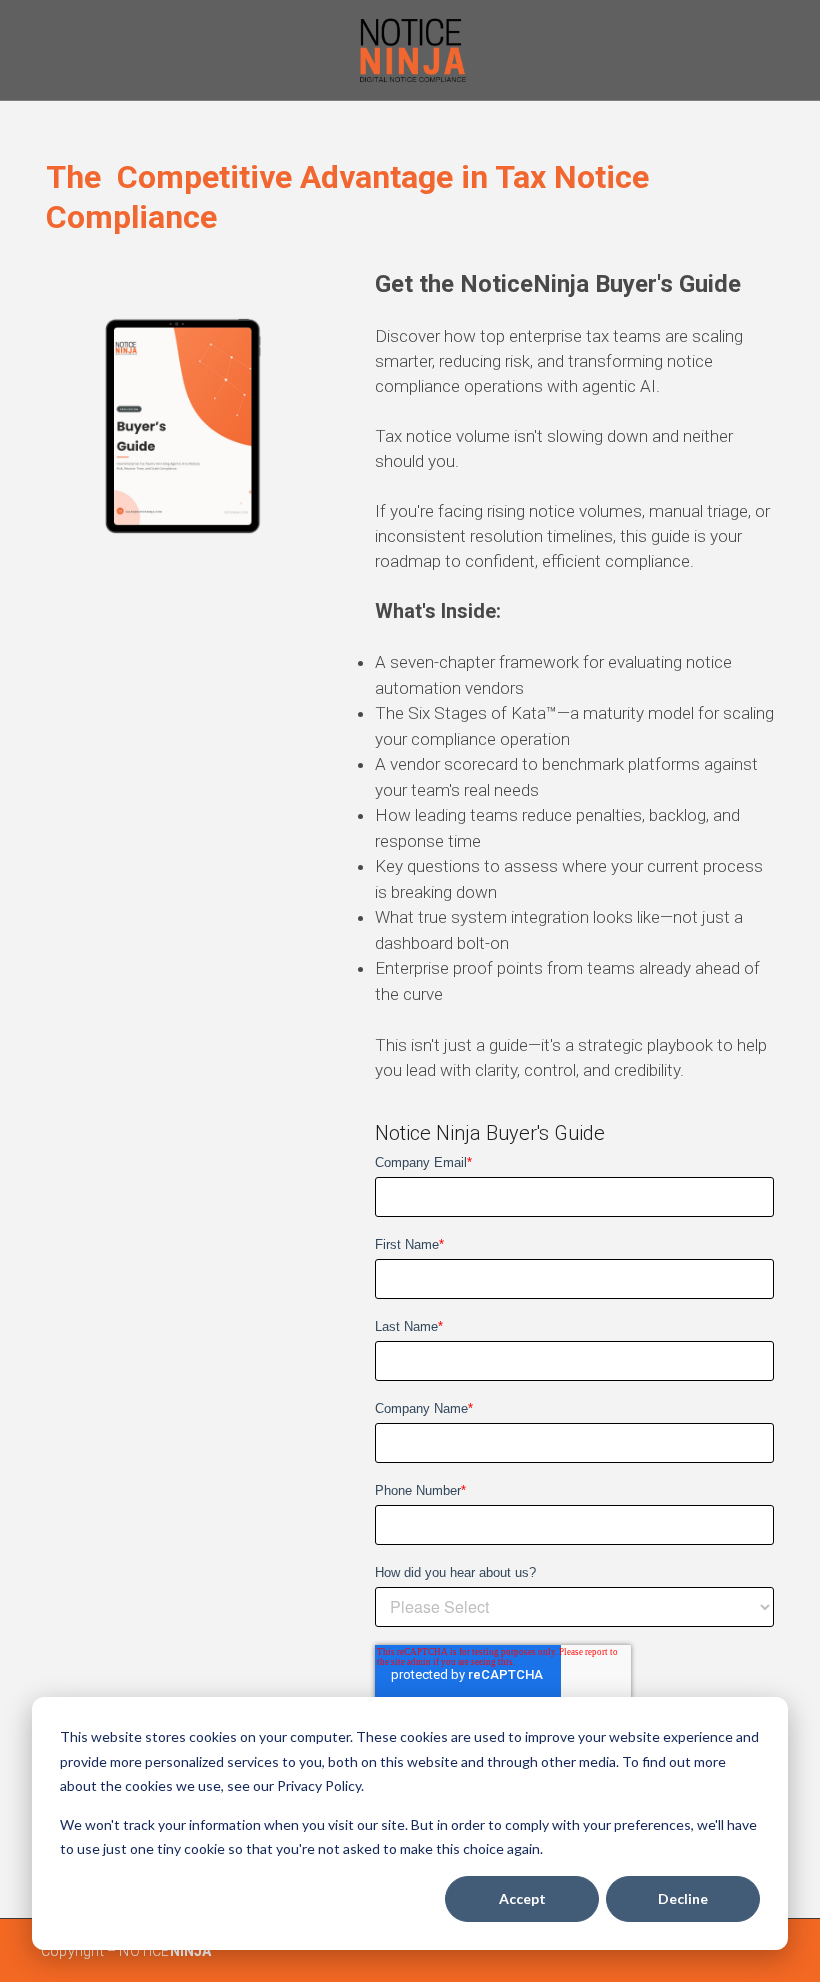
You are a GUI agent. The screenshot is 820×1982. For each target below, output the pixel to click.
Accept (522, 1898)
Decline (683, 1898)
